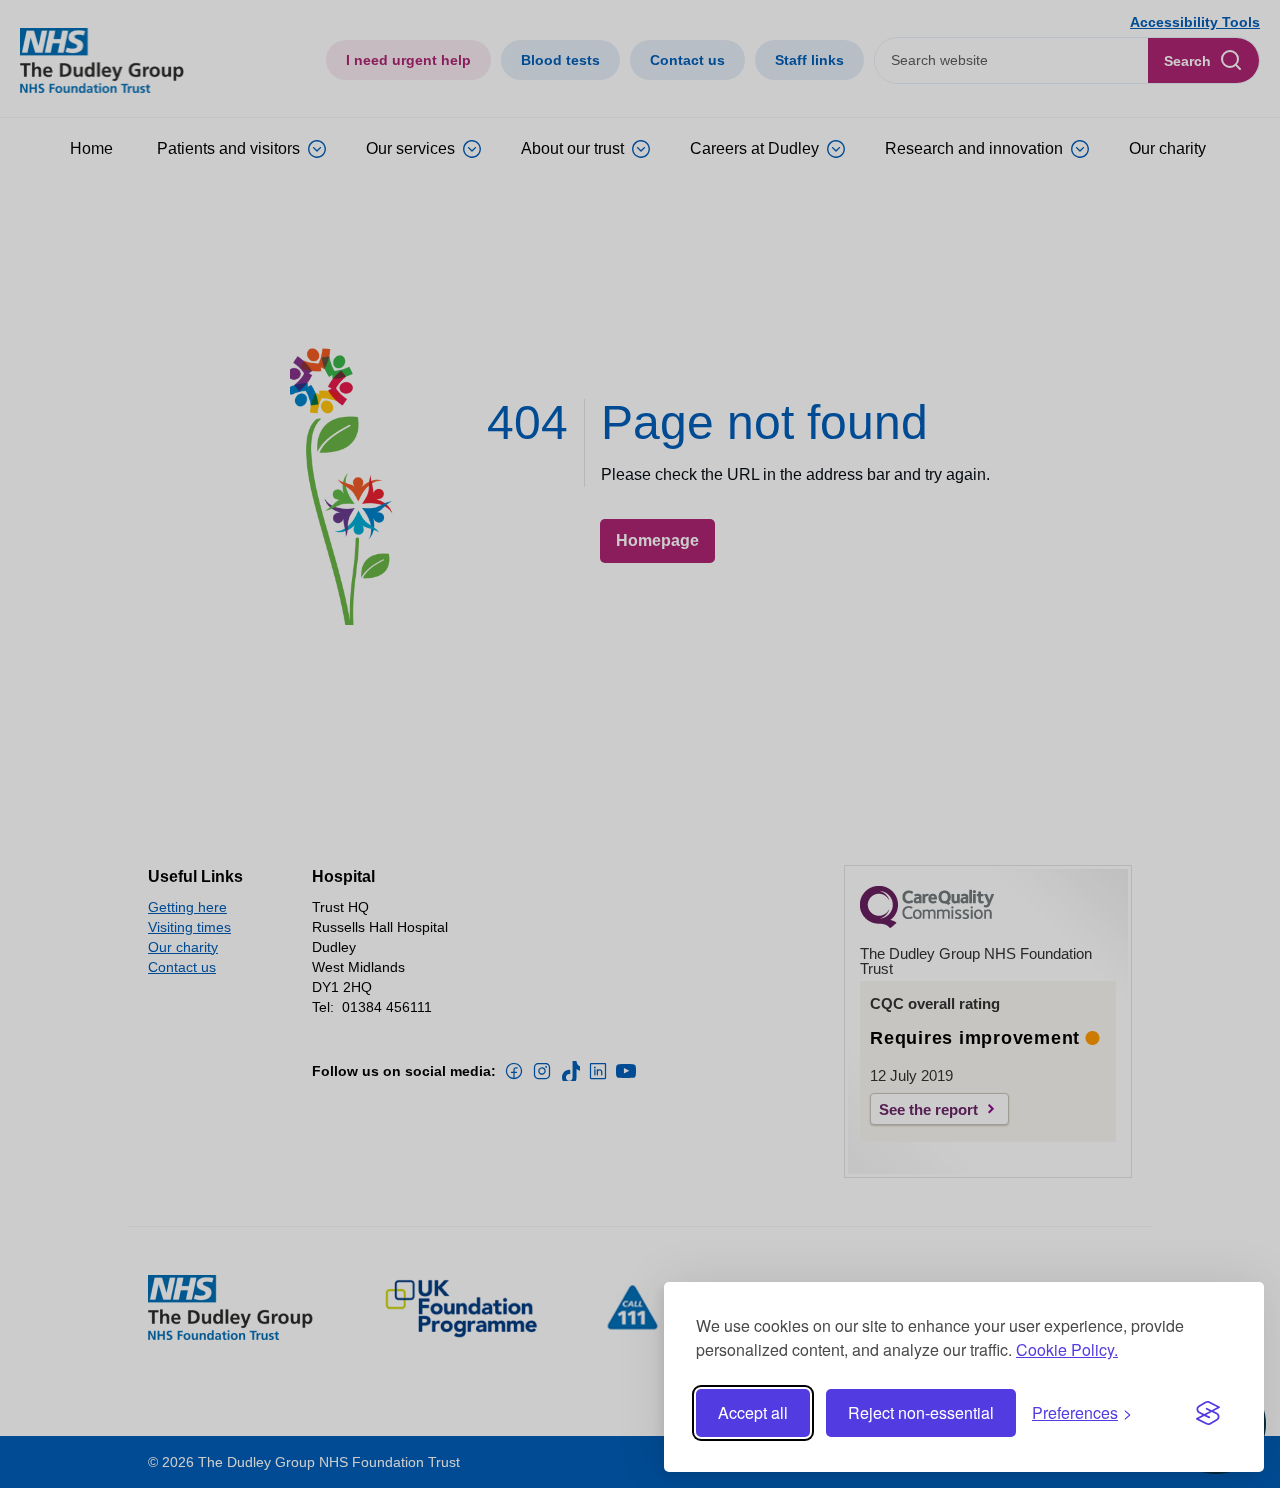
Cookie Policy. (1067, 1349)
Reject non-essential (921, 1412)
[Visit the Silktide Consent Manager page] (1208, 1413)
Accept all (753, 1412)
